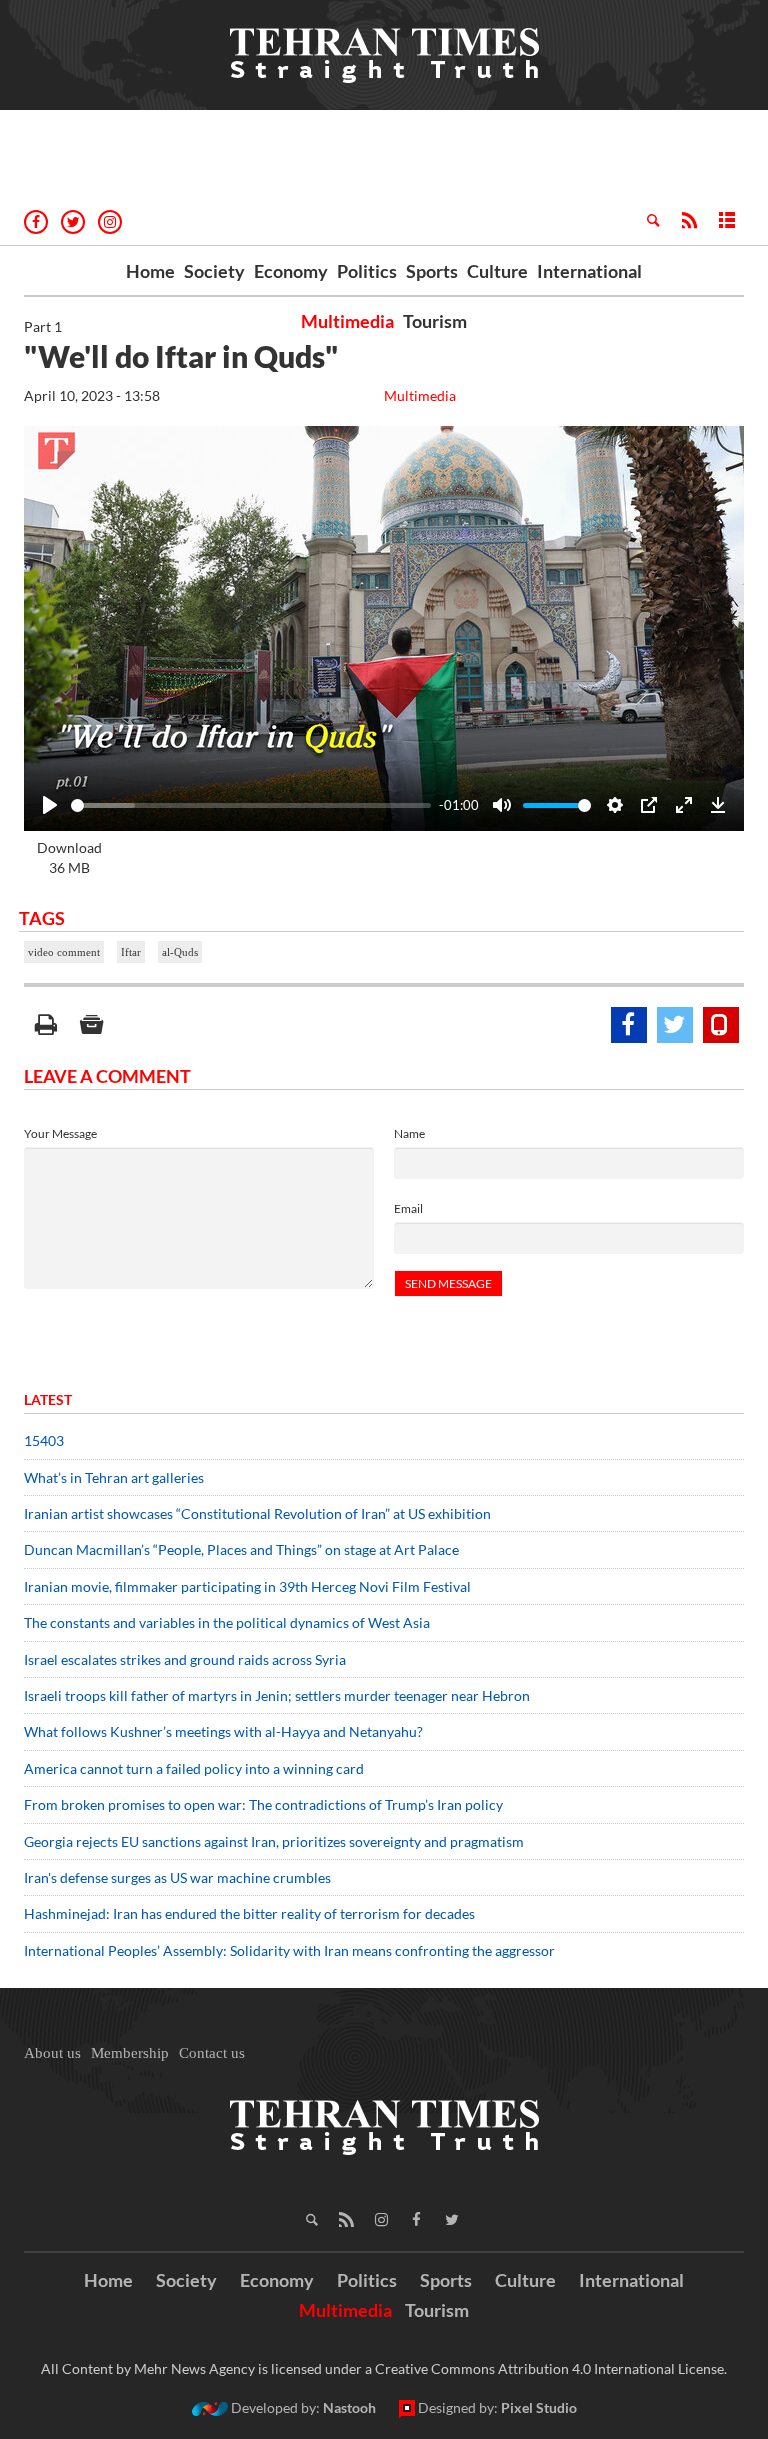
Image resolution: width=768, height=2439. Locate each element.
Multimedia (347, 321)
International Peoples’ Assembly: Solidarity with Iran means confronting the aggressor (289, 1950)
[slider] (251, 805)
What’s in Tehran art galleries (114, 1477)
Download (69, 857)
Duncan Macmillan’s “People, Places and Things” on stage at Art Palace (241, 1549)
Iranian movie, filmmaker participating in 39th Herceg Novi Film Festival (247, 1586)
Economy (291, 271)
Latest (48, 1399)
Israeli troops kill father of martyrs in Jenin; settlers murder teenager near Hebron (277, 1695)
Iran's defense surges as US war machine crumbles (177, 1877)
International (589, 271)
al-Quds (180, 952)
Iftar (131, 952)
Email (408, 1208)
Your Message (60, 1133)
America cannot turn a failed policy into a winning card (194, 1768)
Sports (432, 271)
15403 (44, 1440)
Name (409, 1133)
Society (214, 271)
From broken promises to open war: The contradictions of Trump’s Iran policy (263, 1804)
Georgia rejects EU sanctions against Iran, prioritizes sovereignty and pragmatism (274, 1841)
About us (52, 2053)
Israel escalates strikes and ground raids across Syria (185, 1659)
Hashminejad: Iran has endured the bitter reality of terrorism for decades (249, 1913)
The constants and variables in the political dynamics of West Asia (227, 1622)
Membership (130, 2053)
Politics (367, 271)
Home (150, 271)
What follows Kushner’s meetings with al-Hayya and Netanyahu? (223, 1731)
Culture (497, 271)
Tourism (435, 321)
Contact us (212, 2053)
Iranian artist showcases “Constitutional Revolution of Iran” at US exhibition (257, 1513)
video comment (64, 952)
